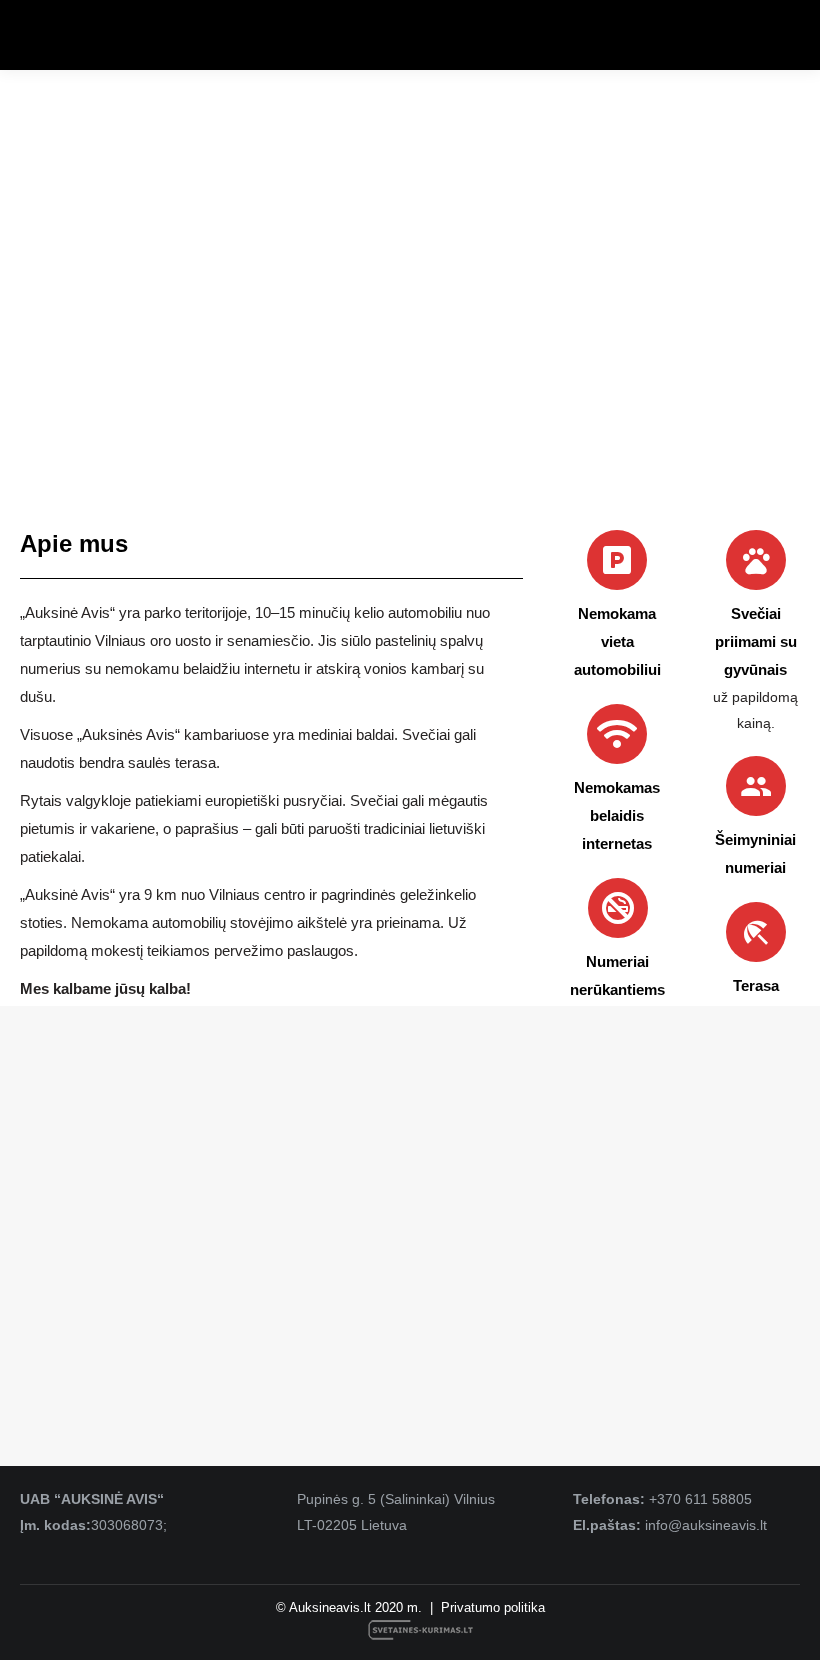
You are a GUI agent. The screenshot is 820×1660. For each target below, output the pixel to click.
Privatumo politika (493, 1607)
